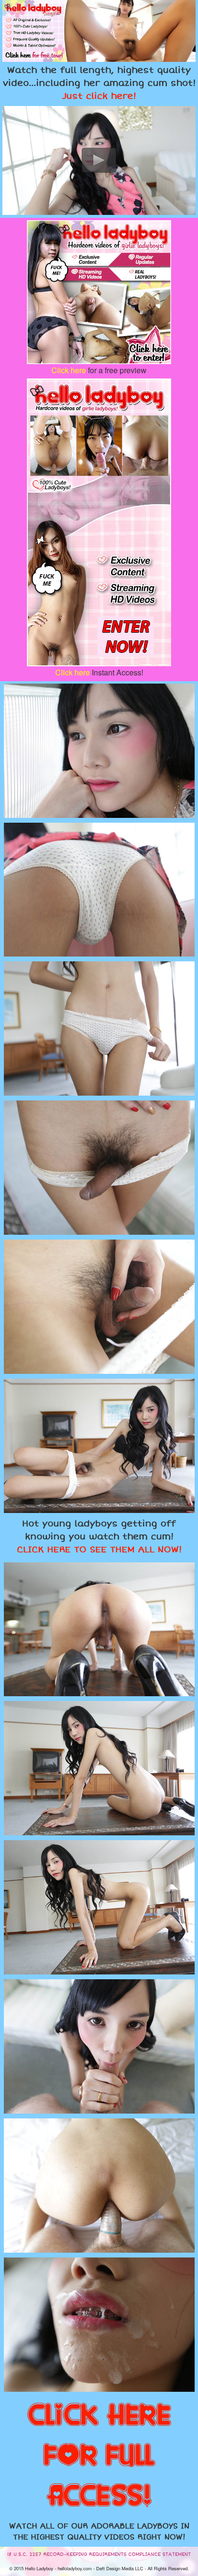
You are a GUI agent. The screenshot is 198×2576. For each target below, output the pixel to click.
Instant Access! (99, 672)
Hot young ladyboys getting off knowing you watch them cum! (99, 1537)
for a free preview (99, 370)
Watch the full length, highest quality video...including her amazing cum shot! (99, 83)
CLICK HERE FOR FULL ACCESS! (99, 2456)
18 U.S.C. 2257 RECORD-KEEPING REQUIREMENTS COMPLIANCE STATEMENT (99, 2554)
